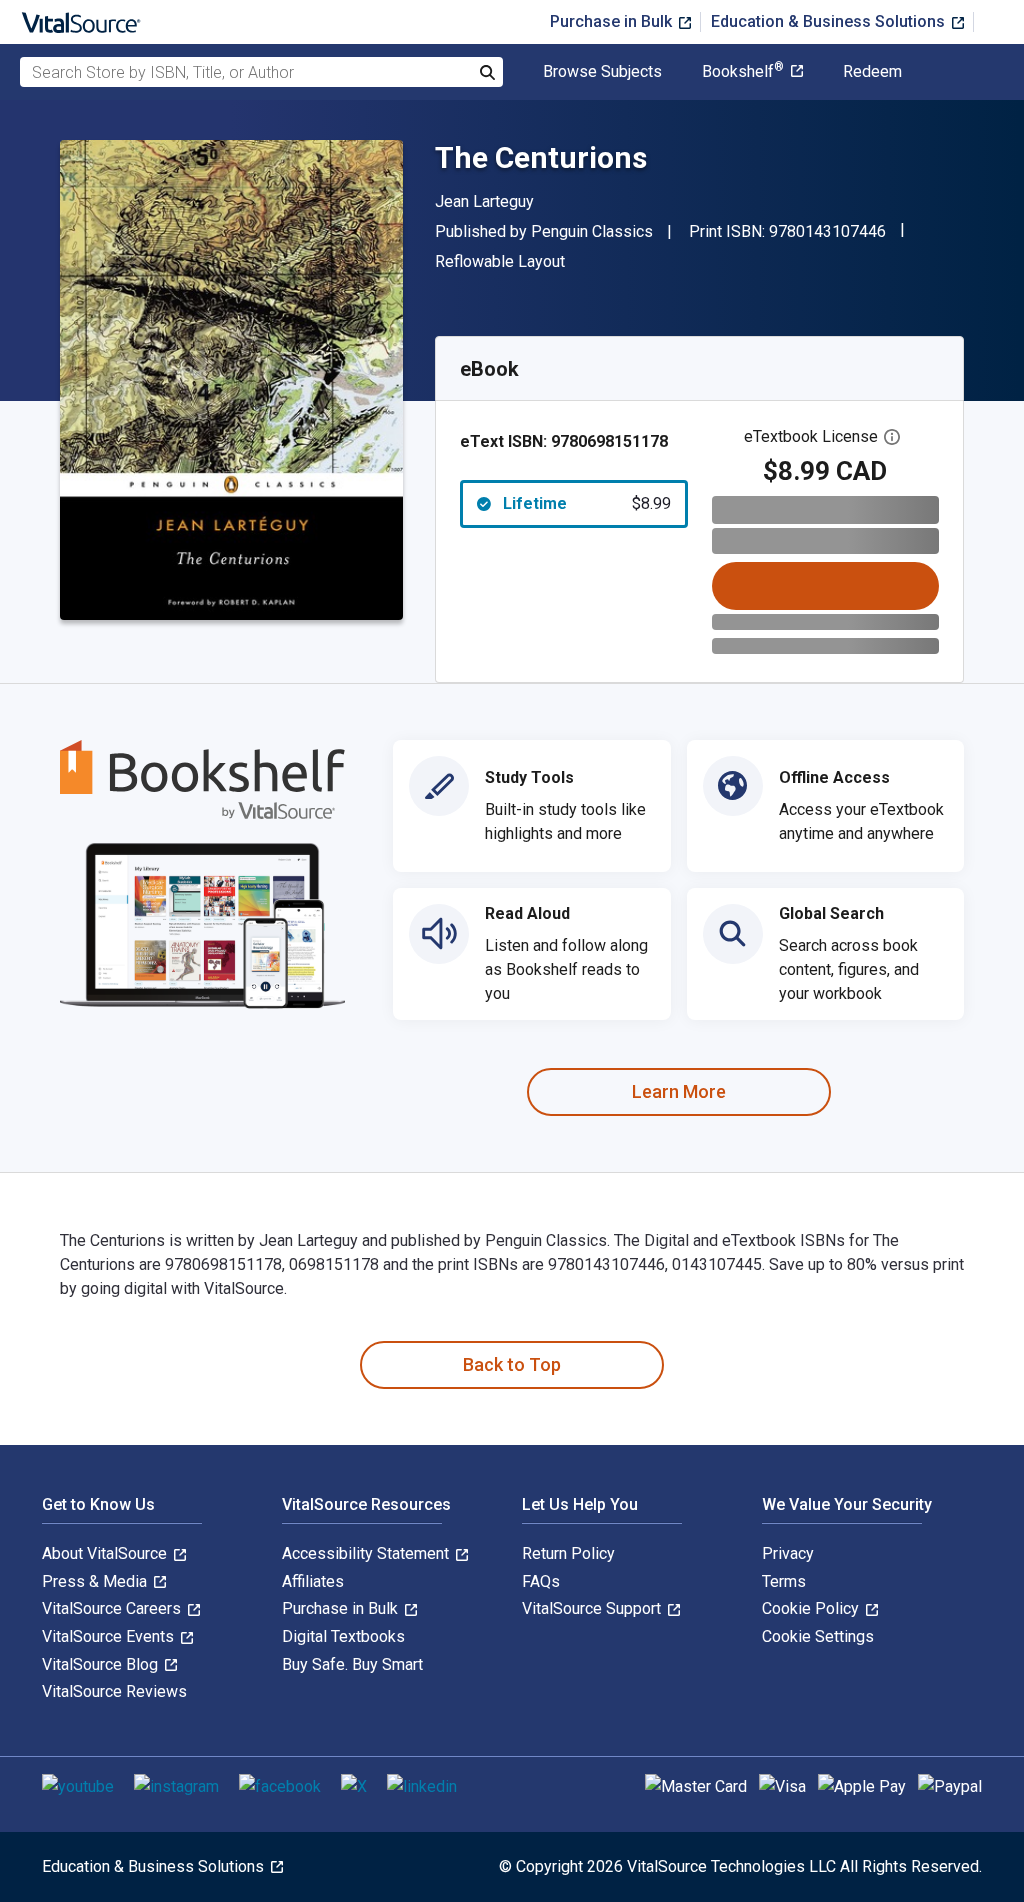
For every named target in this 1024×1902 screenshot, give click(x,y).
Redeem (872, 72)
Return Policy (568, 1553)
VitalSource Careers (113, 1608)
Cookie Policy (812, 1608)
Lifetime (587, 503)
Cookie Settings (818, 1636)
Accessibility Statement (367, 1553)
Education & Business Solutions (830, 21)
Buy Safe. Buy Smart (352, 1664)
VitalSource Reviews (114, 1691)
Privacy (788, 1553)
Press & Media (96, 1581)
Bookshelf (743, 72)
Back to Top (512, 1364)
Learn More (679, 1091)
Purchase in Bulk (613, 21)
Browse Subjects (602, 72)
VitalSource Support (593, 1608)
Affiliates (313, 1581)
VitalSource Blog (102, 1664)
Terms (784, 1581)
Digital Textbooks (343, 1636)
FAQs (541, 1581)
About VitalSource (106, 1553)
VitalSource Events (110, 1636)
